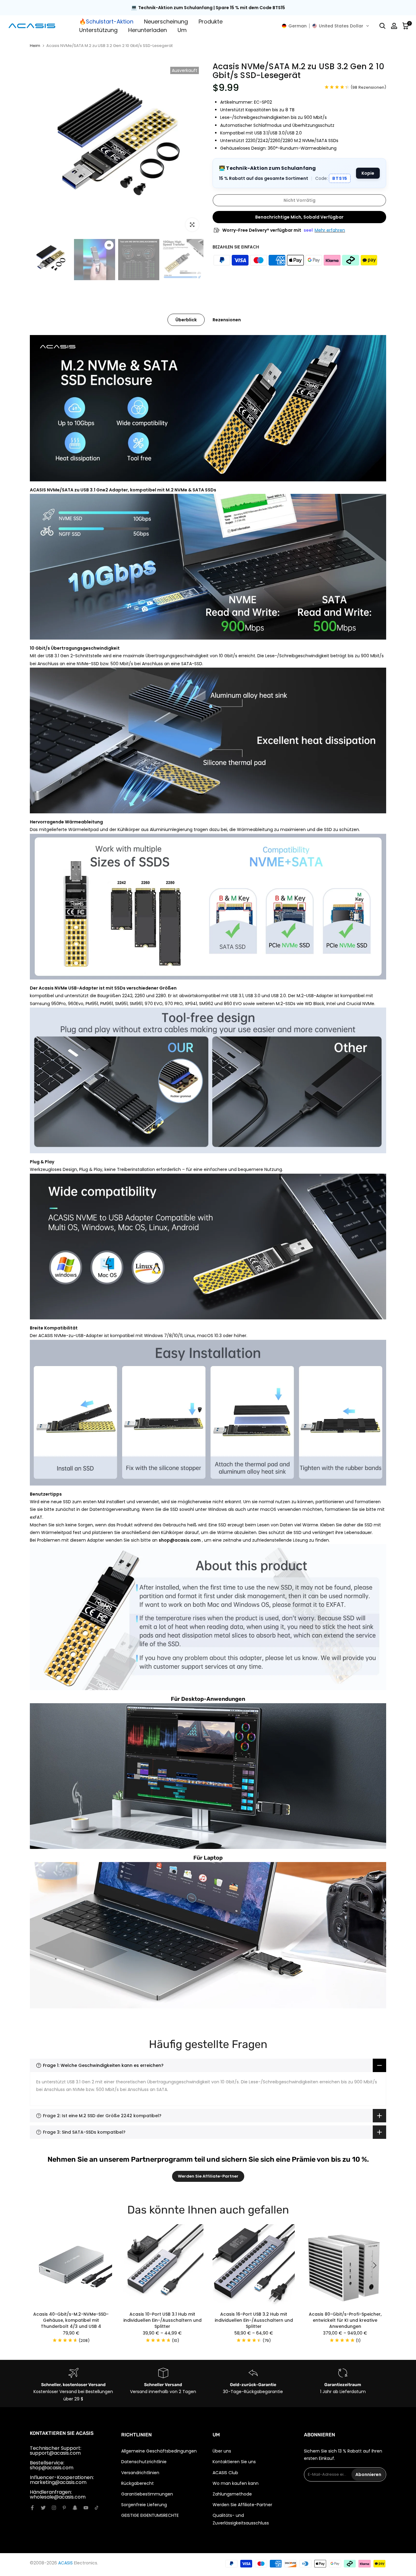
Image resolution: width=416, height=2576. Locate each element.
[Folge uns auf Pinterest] (64, 2508)
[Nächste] (374, 2265)
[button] (326, 26)
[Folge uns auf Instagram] (54, 2508)
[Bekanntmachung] (208, 8)
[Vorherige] (42, 2265)
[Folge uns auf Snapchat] (75, 2508)
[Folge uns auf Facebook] (32, 2508)
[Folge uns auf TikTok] (97, 2508)
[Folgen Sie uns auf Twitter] (43, 2508)
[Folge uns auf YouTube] (86, 2508)
